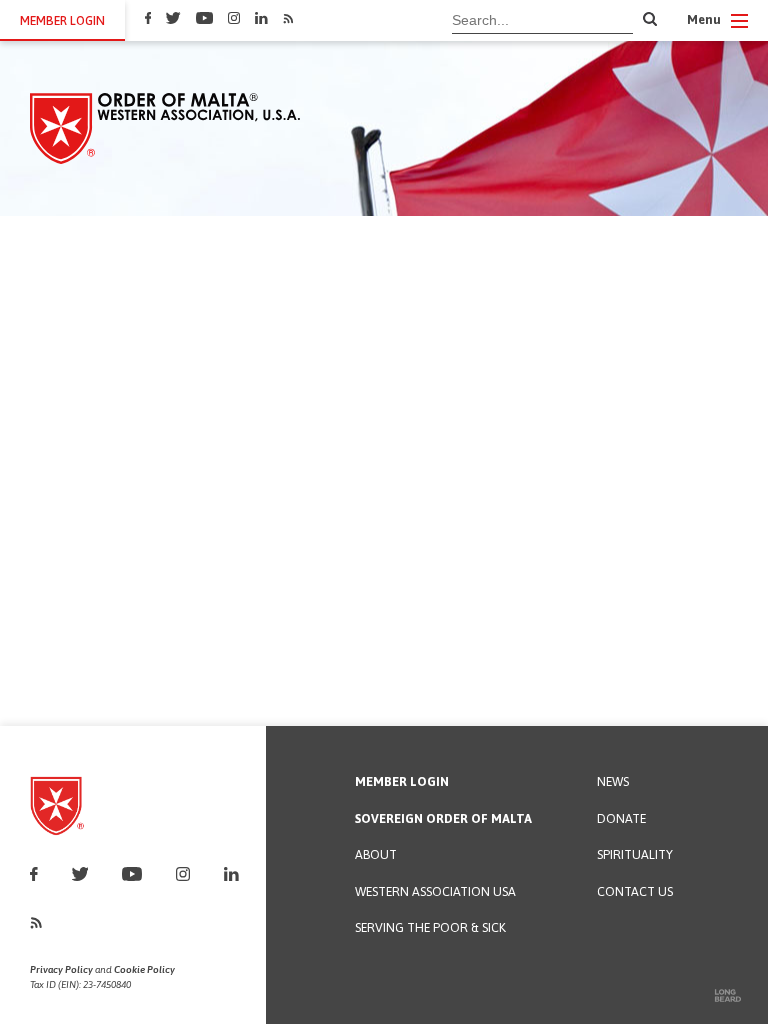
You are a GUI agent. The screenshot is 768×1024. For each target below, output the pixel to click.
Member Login (402, 782)
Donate (621, 819)
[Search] (650, 20)
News (613, 782)
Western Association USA (435, 892)
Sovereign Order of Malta (443, 819)
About (376, 855)
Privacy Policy (61, 969)
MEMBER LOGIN (62, 20)
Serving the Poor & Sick (430, 928)
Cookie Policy (144, 969)
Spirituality (635, 855)
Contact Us (635, 892)
